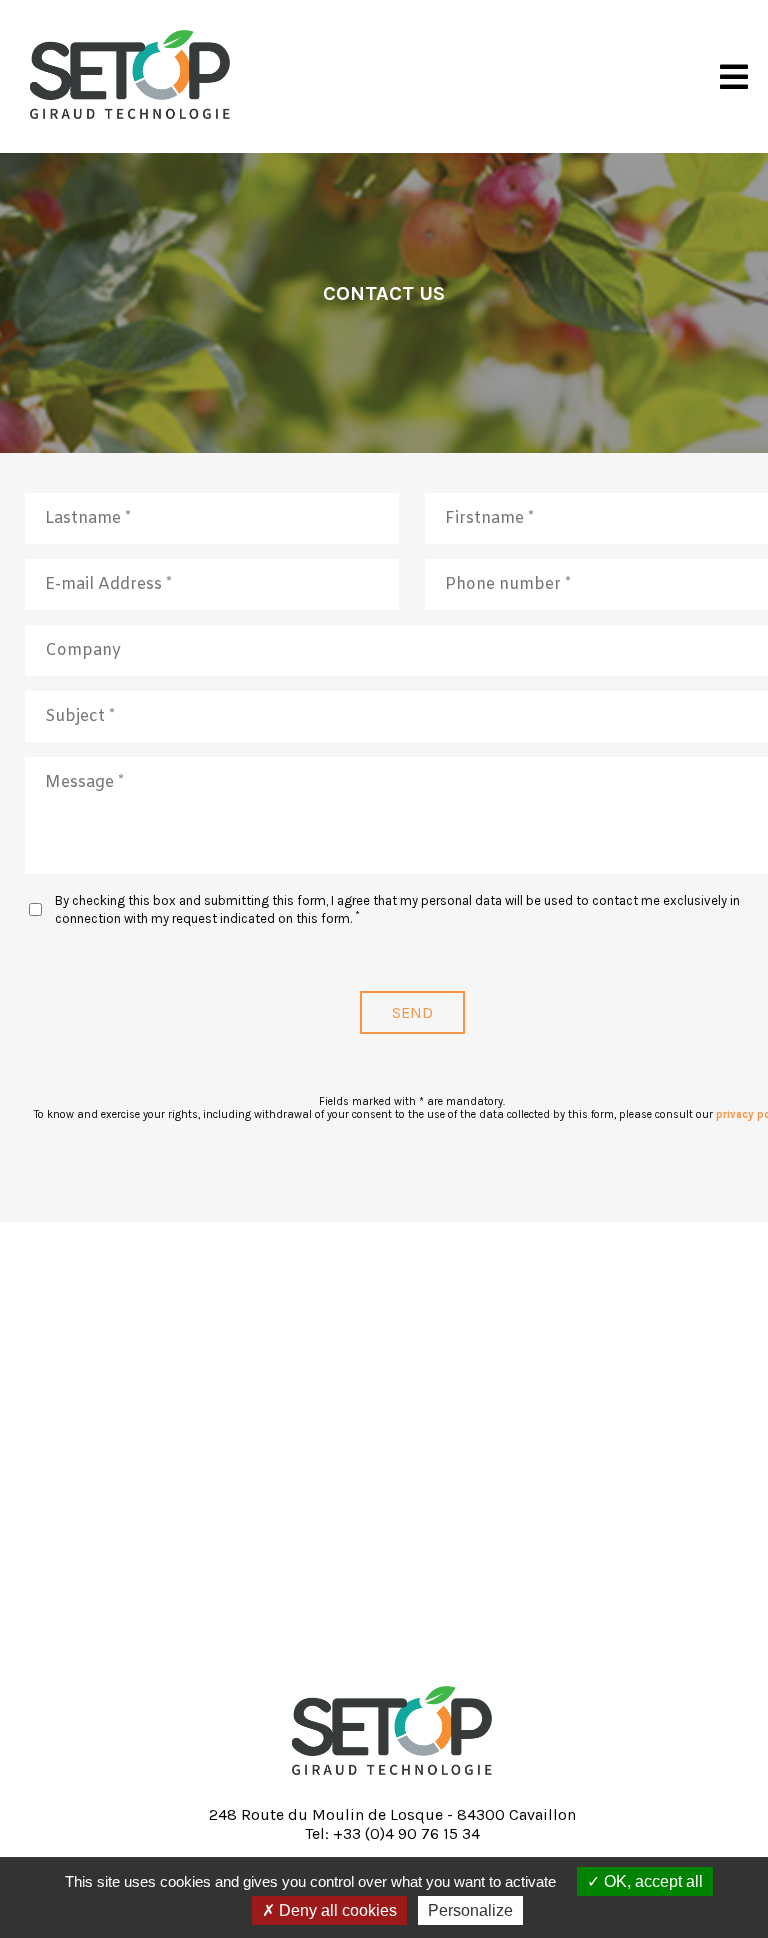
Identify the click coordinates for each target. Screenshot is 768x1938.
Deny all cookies (336, 1910)
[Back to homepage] (392, 1779)
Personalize (470, 1910)
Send (412, 1012)
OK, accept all (651, 1881)
